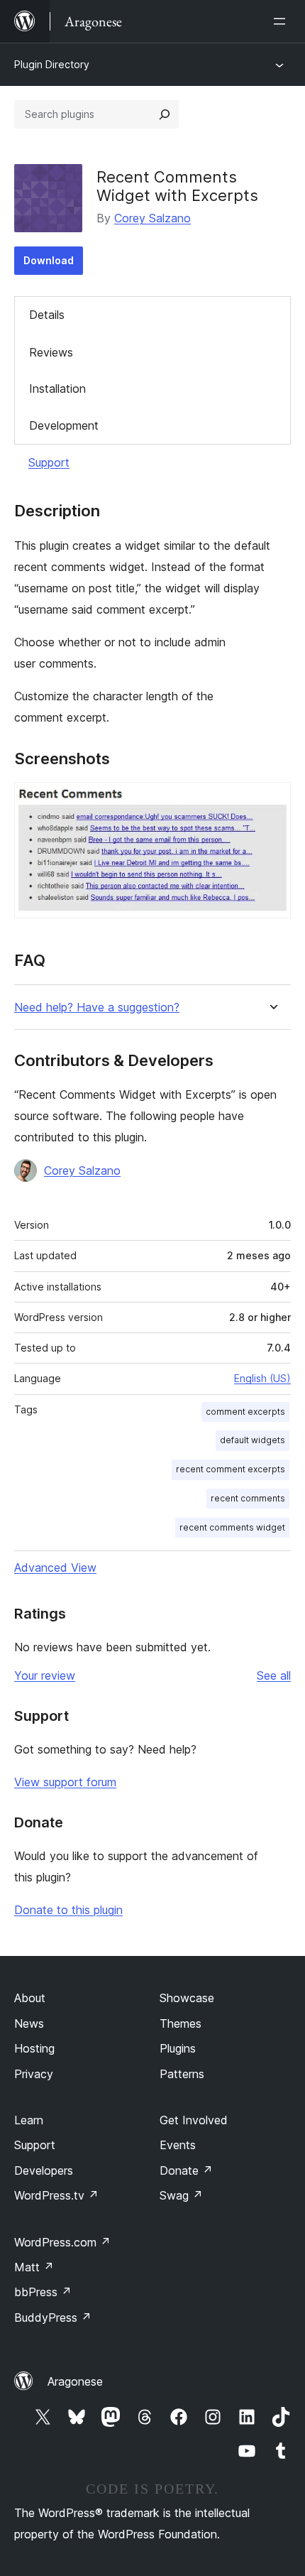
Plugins (178, 2048)
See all (274, 1675)
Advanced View (55, 1567)
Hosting (34, 2048)
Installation (57, 388)
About (30, 1998)
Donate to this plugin (68, 1910)
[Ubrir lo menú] (282, 21)
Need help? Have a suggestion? (97, 1007)
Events (178, 2145)
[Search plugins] (165, 114)
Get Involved (194, 2120)
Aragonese (75, 2381)
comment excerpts (245, 1412)
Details (47, 315)
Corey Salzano (152, 218)
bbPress (43, 2292)
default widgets (253, 1440)
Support (49, 462)
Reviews (51, 352)
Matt (34, 2267)
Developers (44, 2170)
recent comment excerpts (231, 1469)
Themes (181, 2023)
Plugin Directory (52, 64)
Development (64, 425)
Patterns (182, 2074)
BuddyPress (53, 2317)
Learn (29, 2120)
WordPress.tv (56, 2195)
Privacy (34, 2074)
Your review (45, 1675)
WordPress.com (62, 2242)
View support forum (65, 1782)
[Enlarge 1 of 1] (272, 801)
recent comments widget (232, 1527)
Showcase (187, 1998)
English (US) (262, 1378)
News (29, 2023)
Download (49, 260)
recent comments (248, 1498)
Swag (181, 2195)
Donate (186, 2170)
